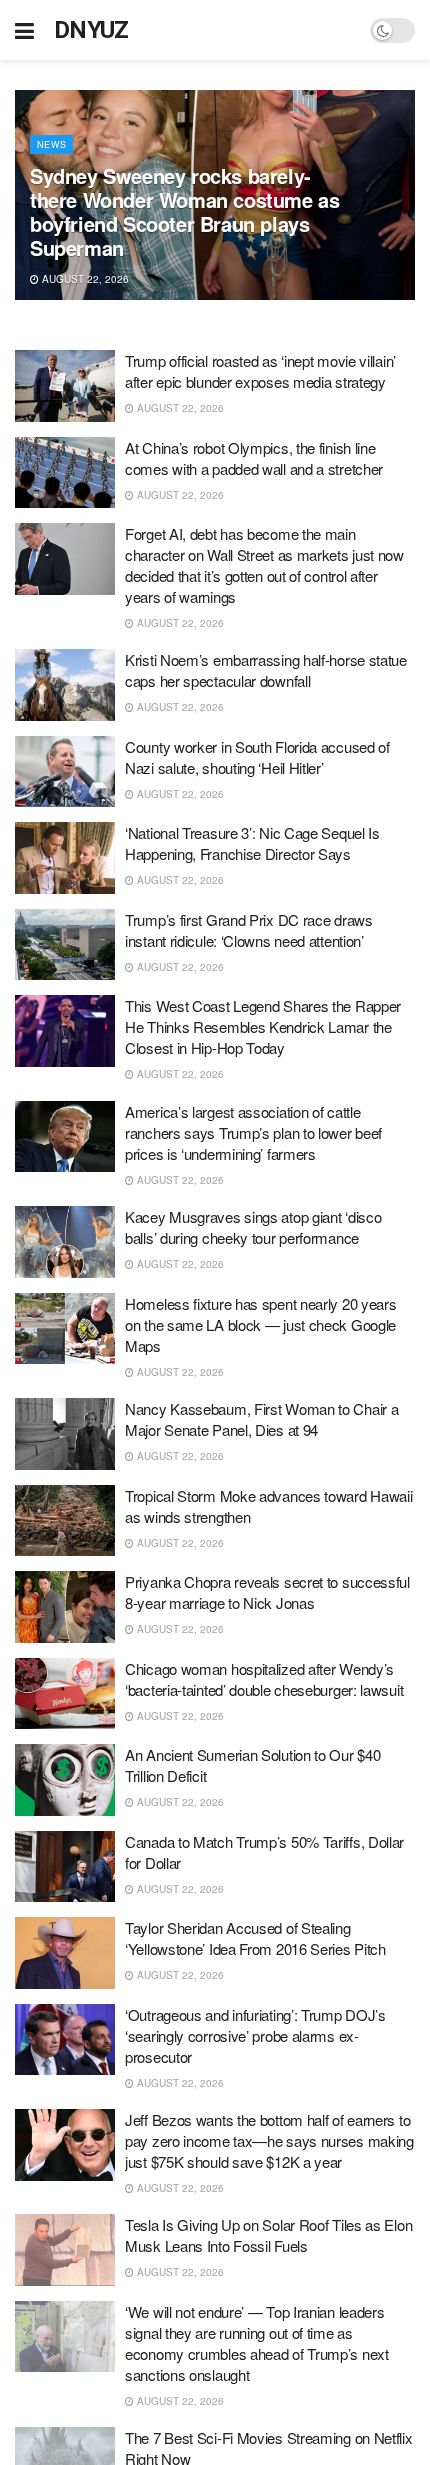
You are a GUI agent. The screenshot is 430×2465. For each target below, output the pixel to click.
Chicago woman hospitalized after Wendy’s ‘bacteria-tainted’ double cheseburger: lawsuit (264, 1679)
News (51, 144)
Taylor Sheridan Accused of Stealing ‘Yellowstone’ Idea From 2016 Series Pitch (255, 1938)
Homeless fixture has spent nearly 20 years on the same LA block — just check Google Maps (260, 1324)
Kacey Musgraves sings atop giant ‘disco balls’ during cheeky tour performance (253, 1227)
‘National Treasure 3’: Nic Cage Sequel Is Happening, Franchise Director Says (252, 843)
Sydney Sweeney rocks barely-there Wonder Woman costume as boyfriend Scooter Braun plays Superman (184, 211)
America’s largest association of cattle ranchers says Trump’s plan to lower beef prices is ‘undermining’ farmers (253, 1132)
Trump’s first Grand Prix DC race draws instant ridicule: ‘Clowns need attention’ (249, 930)
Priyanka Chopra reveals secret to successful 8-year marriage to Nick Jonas (267, 1592)
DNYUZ (91, 30)
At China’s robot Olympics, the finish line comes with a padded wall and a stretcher (254, 458)
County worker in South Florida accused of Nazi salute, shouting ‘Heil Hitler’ (257, 757)
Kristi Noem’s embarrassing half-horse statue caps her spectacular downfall (266, 670)
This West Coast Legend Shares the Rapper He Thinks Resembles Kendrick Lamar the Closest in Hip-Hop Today (263, 1026)
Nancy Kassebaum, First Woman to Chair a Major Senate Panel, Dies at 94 (261, 1419)
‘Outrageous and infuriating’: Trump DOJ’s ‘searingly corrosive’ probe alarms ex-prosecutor (255, 2035)
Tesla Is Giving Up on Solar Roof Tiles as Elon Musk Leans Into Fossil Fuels (268, 2235)
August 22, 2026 (84, 279)
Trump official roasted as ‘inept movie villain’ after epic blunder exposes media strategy (260, 371)
